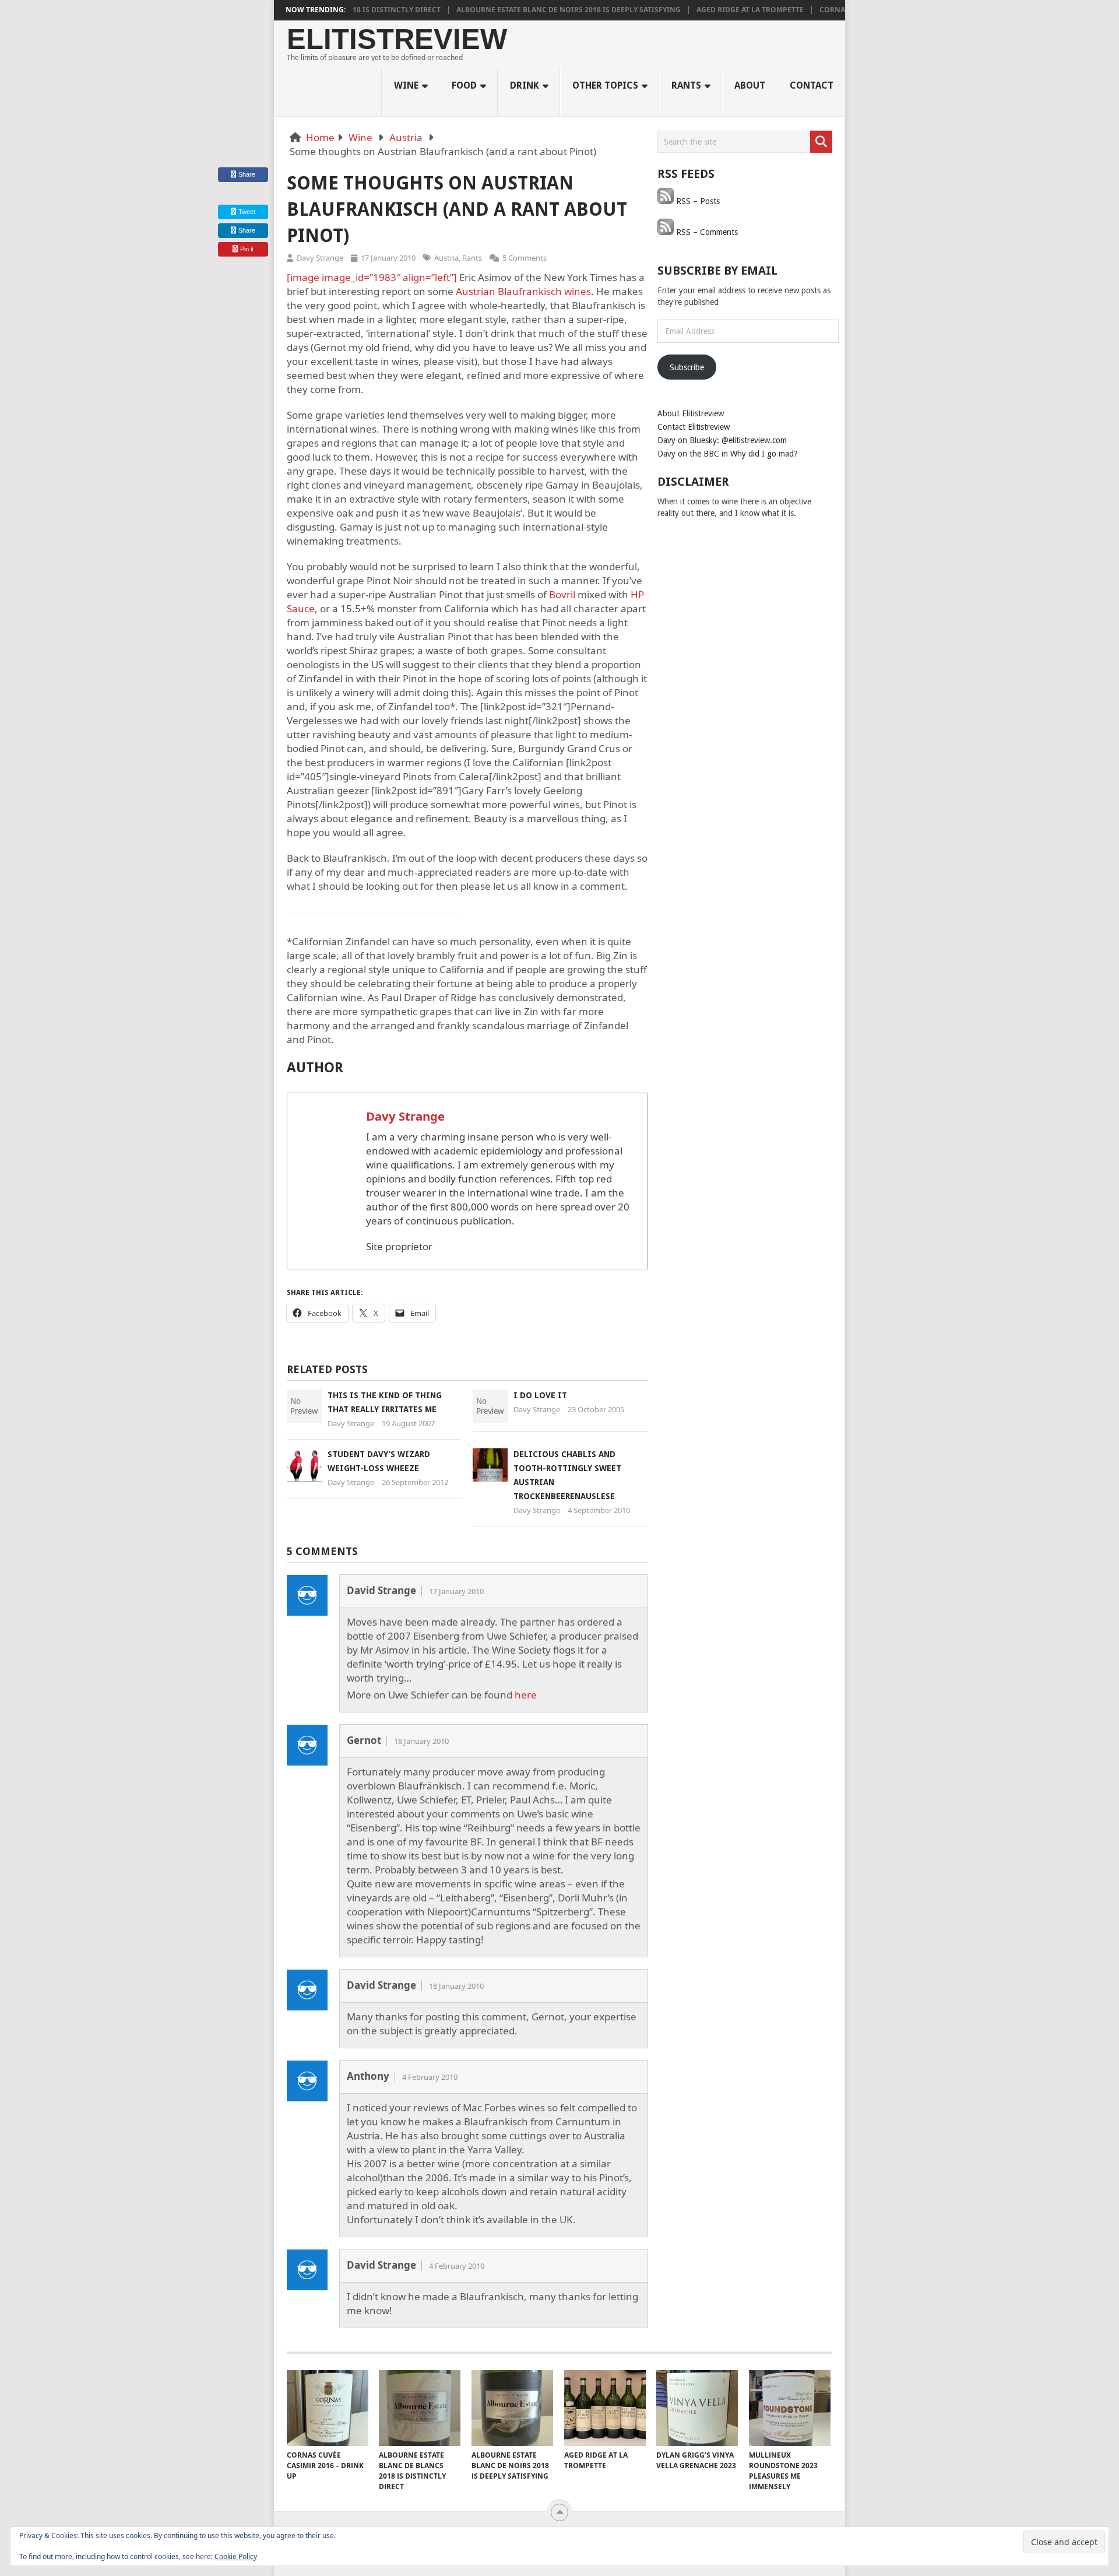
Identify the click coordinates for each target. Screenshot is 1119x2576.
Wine (406, 85)
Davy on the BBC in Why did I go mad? (728, 454)
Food (464, 85)
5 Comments (525, 258)
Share (247, 174)
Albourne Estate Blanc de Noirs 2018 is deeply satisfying (527, 10)
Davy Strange (320, 258)
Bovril (562, 594)
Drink (525, 85)
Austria (406, 137)
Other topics (605, 85)
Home (320, 137)
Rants (686, 85)
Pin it (247, 249)
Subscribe (687, 367)
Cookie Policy (236, 2556)
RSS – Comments (706, 232)
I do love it (540, 1395)
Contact (812, 85)
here (526, 1695)
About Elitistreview (691, 413)
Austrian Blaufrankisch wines (523, 291)
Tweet (246, 212)
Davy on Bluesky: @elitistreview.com (722, 440)
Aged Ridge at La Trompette (708, 10)
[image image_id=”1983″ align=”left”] (372, 277)
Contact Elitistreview (694, 427)
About (750, 85)
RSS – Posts (697, 201)
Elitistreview (397, 39)
